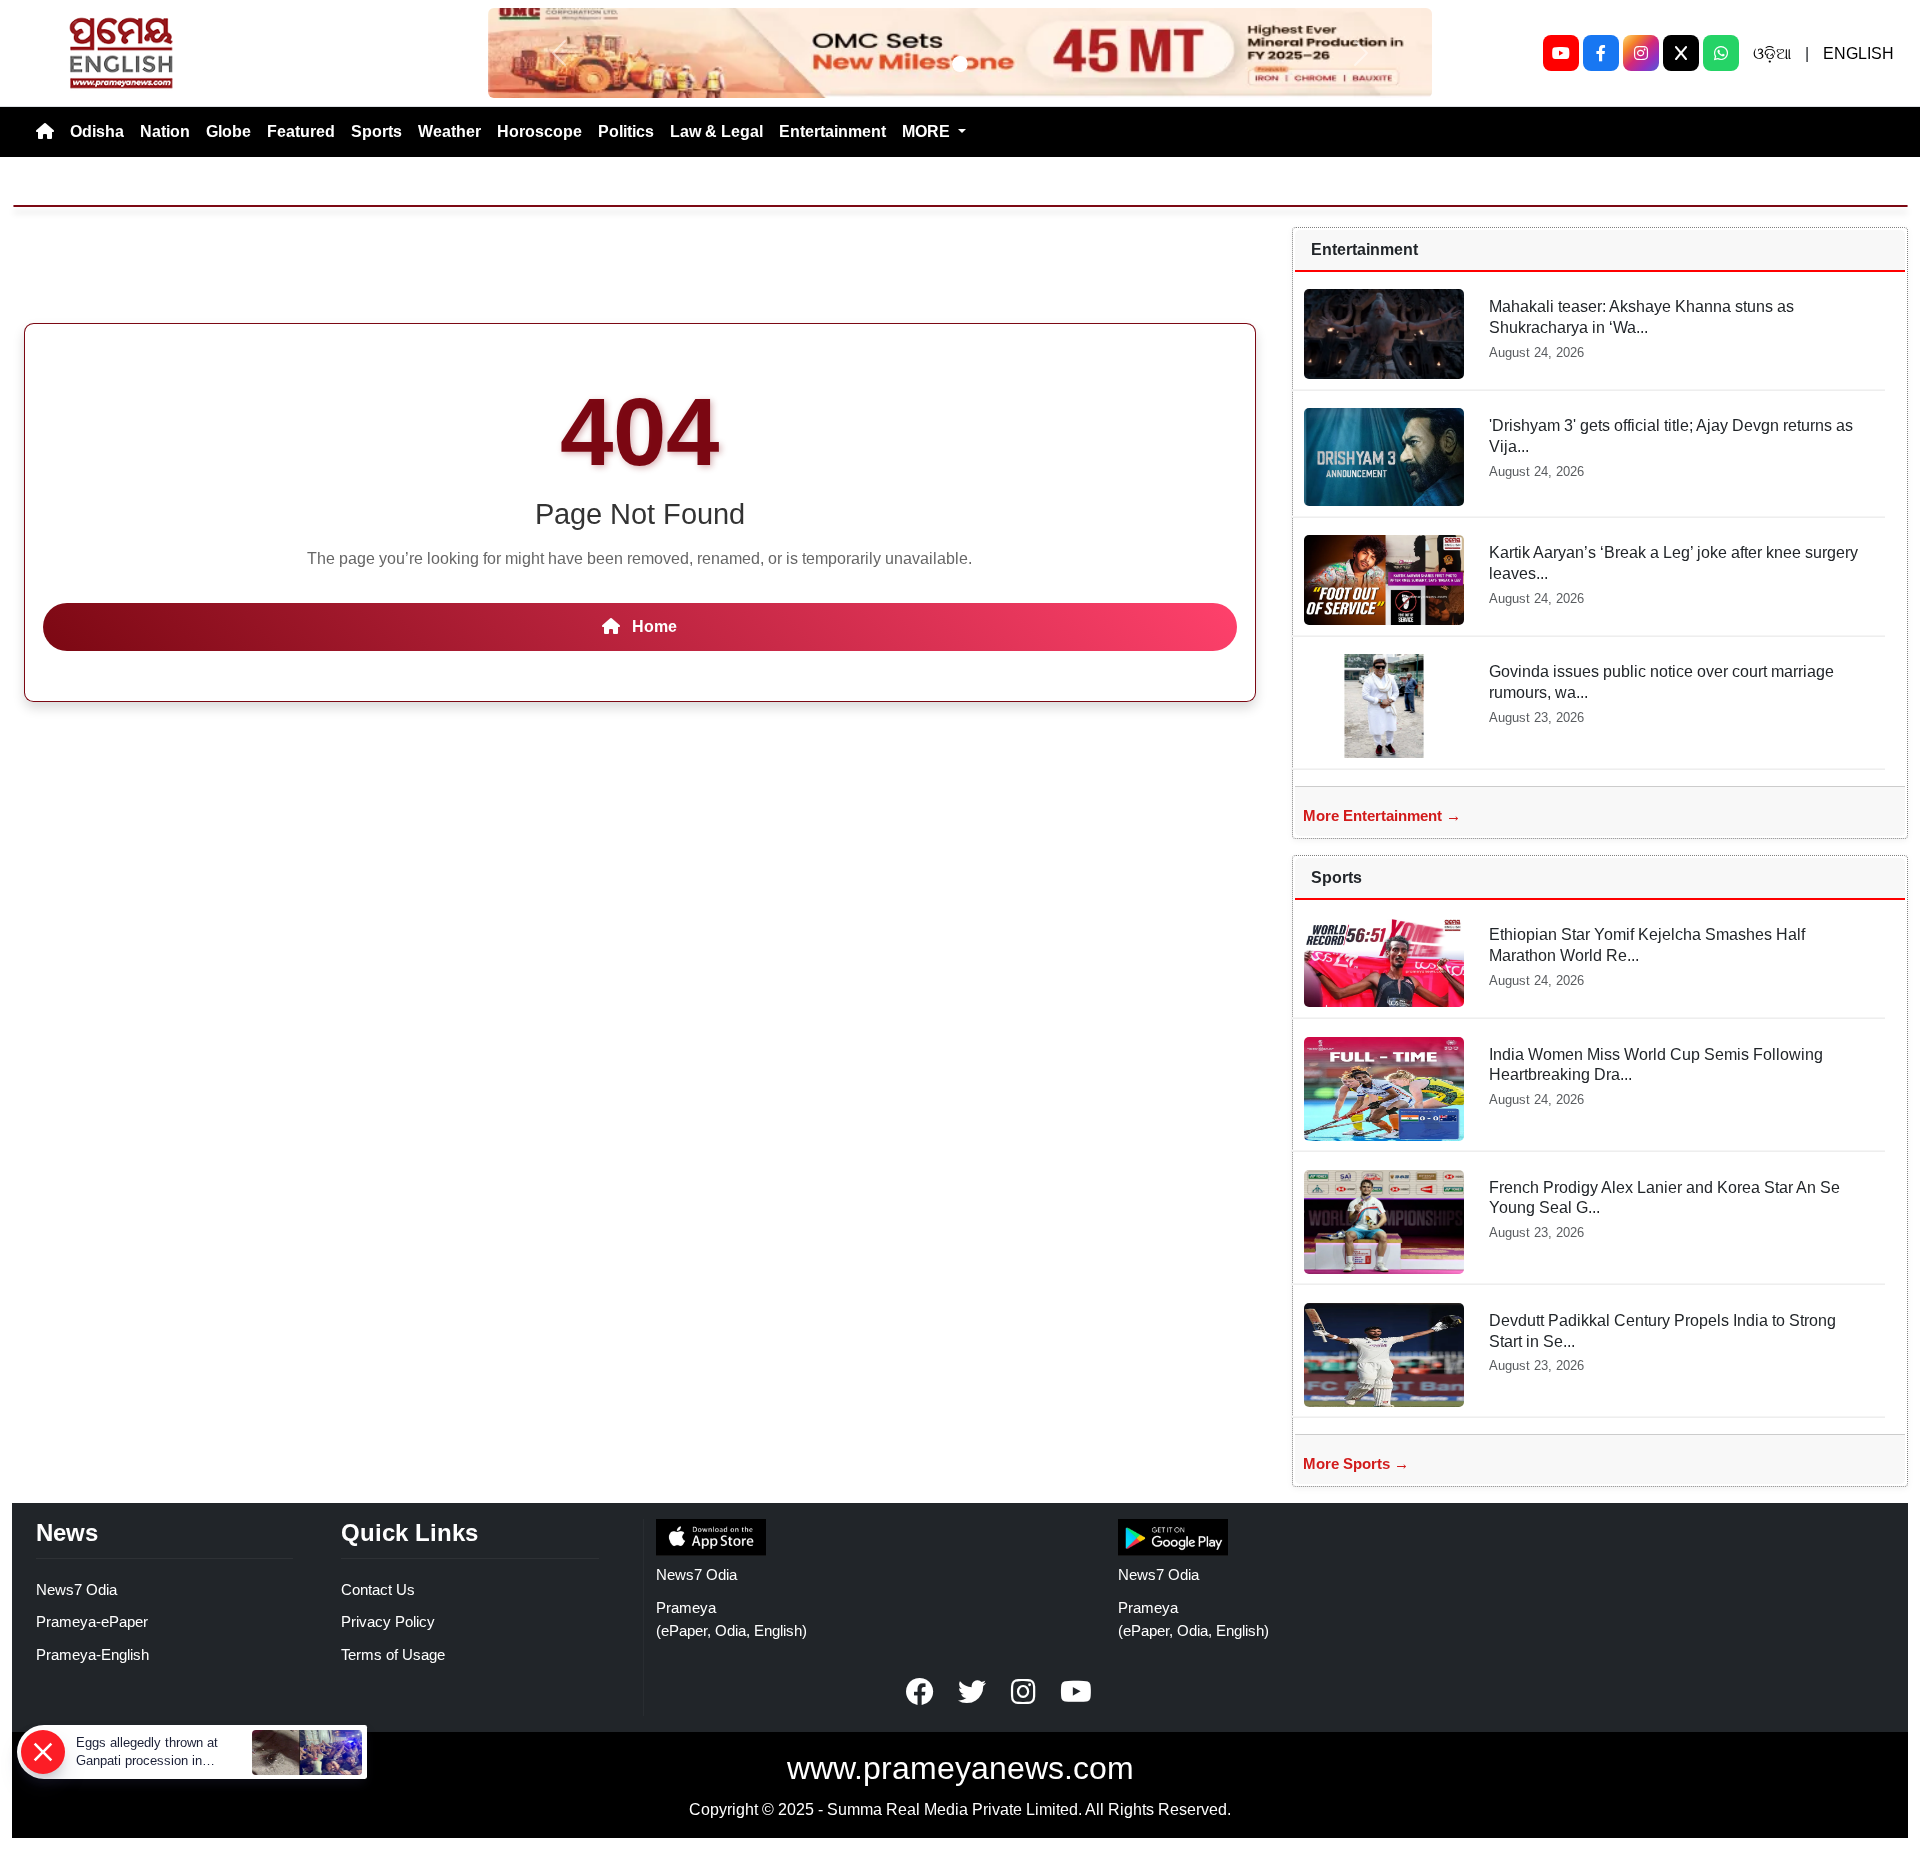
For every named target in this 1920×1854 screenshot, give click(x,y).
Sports (376, 131)
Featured (301, 131)
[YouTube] (1561, 53)
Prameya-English (92, 1654)
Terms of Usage (393, 1654)
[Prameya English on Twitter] (972, 1692)
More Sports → (1356, 1463)
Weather (449, 131)
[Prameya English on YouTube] (1076, 1692)
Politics (626, 131)
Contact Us (378, 1589)
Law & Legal (716, 131)
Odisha (97, 131)
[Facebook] (1601, 53)
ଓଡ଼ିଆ (1772, 53)
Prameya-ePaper (92, 1621)
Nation (165, 131)
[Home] (45, 132)
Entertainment (832, 131)
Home (652, 626)
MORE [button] (928, 131)
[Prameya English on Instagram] (1024, 1692)
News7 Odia (76, 1589)
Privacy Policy (388, 1621)
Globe (228, 131)
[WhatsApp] (1721, 53)
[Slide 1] (960, 64)
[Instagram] (1641, 53)
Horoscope (539, 131)
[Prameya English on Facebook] (920, 1692)
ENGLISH (1858, 53)
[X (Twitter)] (1681, 53)
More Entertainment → (1382, 815)
